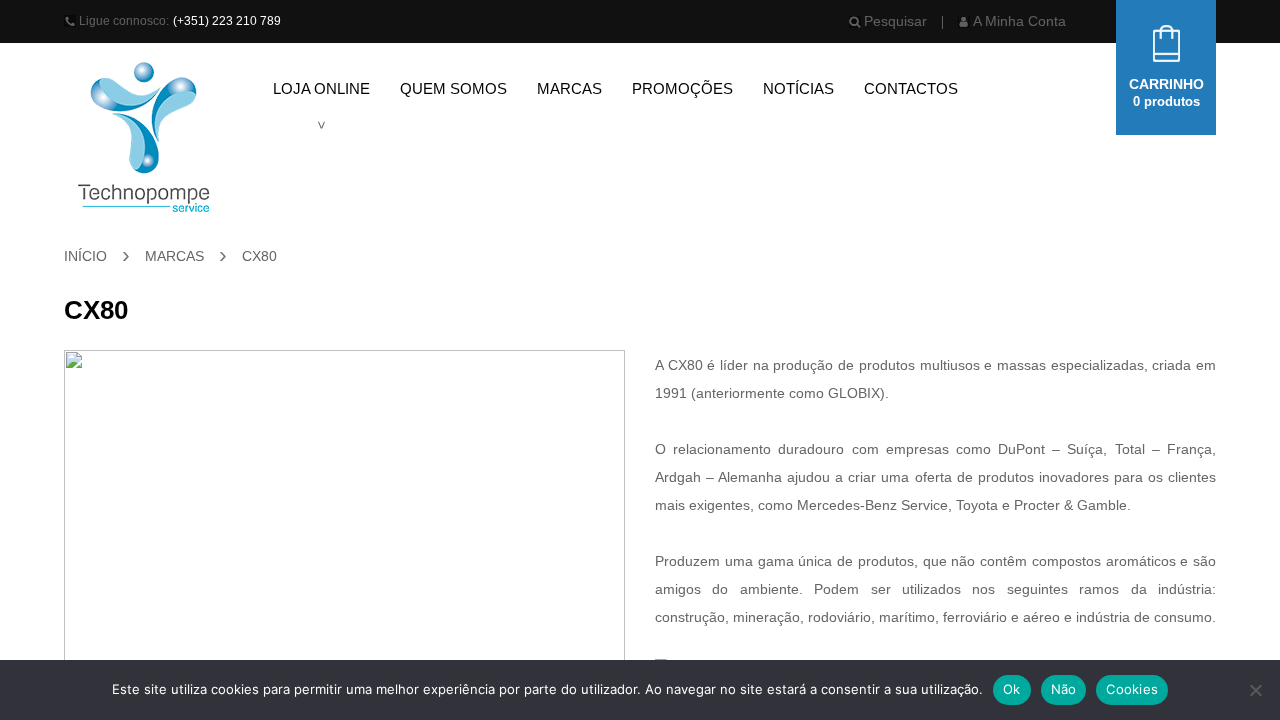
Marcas (569, 88)
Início (85, 256)
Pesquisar (895, 21)
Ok (1012, 689)
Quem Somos (453, 88)
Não (1064, 689)
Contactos (911, 88)
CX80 (259, 256)
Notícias (798, 88)
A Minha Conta (1019, 21)
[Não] (1255, 690)
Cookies (1132, 689)
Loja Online (321, 88)
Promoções (682, 88)
